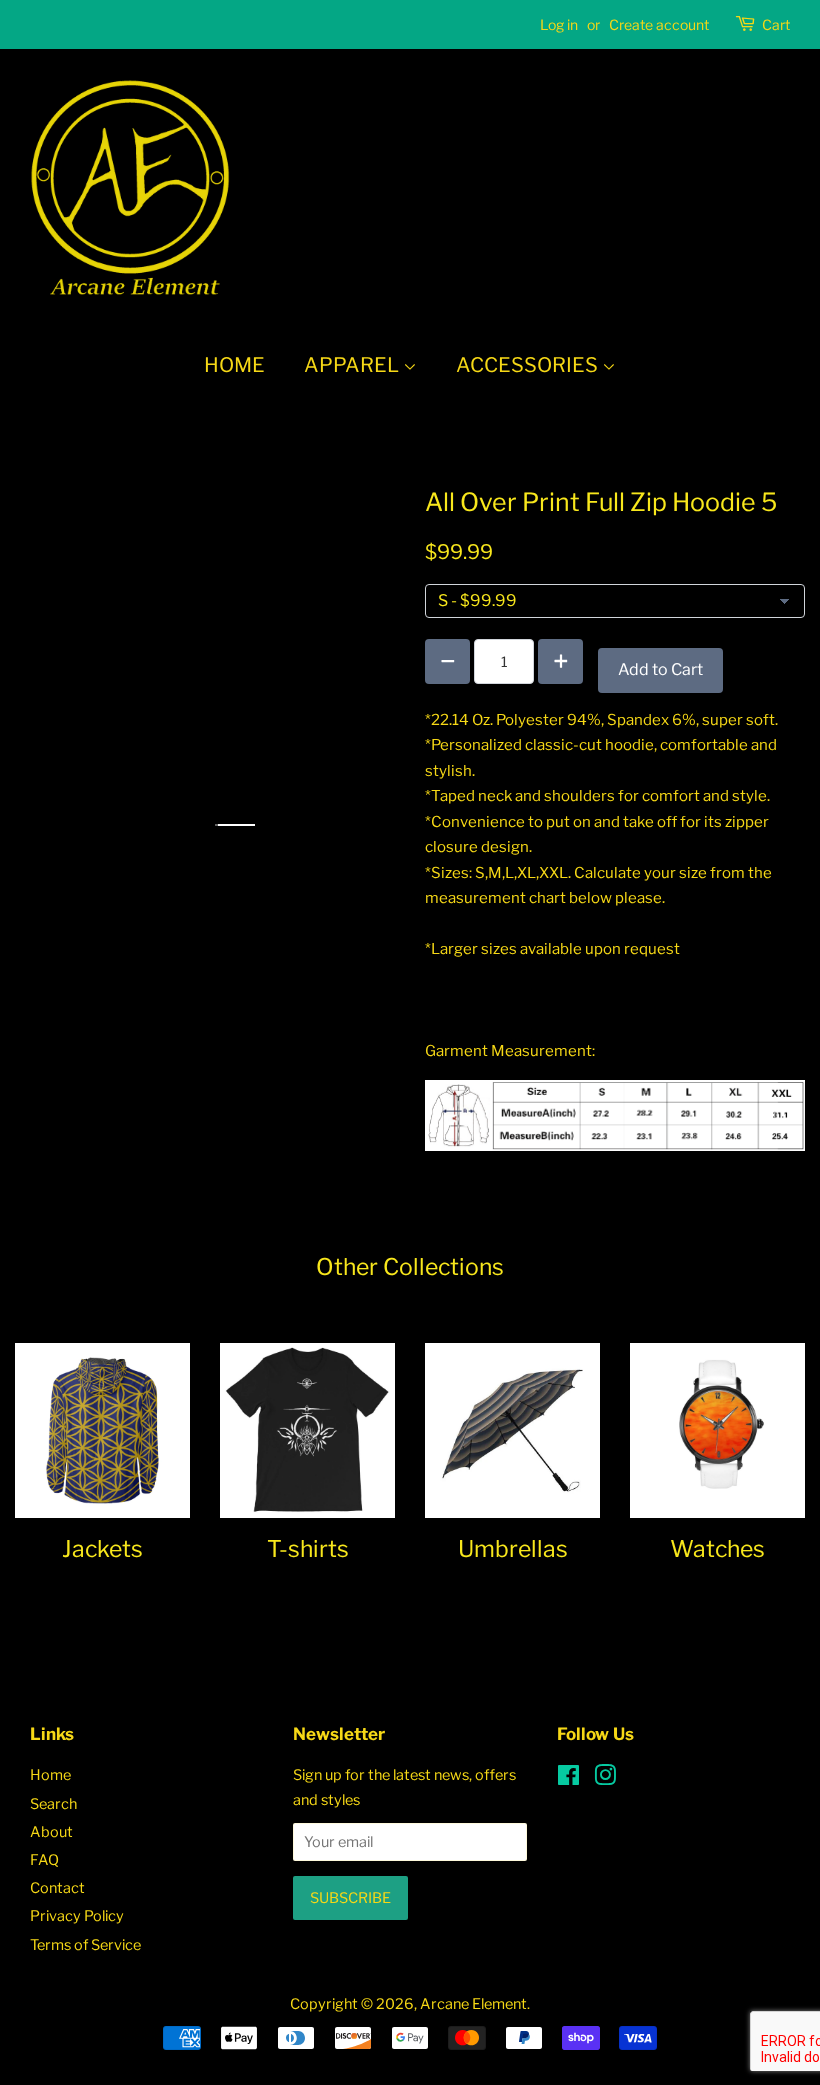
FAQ (44, 1860)
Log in (559, 24)
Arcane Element (473, 2004)
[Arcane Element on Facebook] (568, 1779)
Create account (659, 24)
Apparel (353, 365)
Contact (57, 1888)
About (51, 1832)
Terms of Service (85, 1945)
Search (53, 1804)
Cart (776, 24)
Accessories (529, 365)
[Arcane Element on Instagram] (605, 1779)
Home (234, 365)
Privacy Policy (77, 1916)
